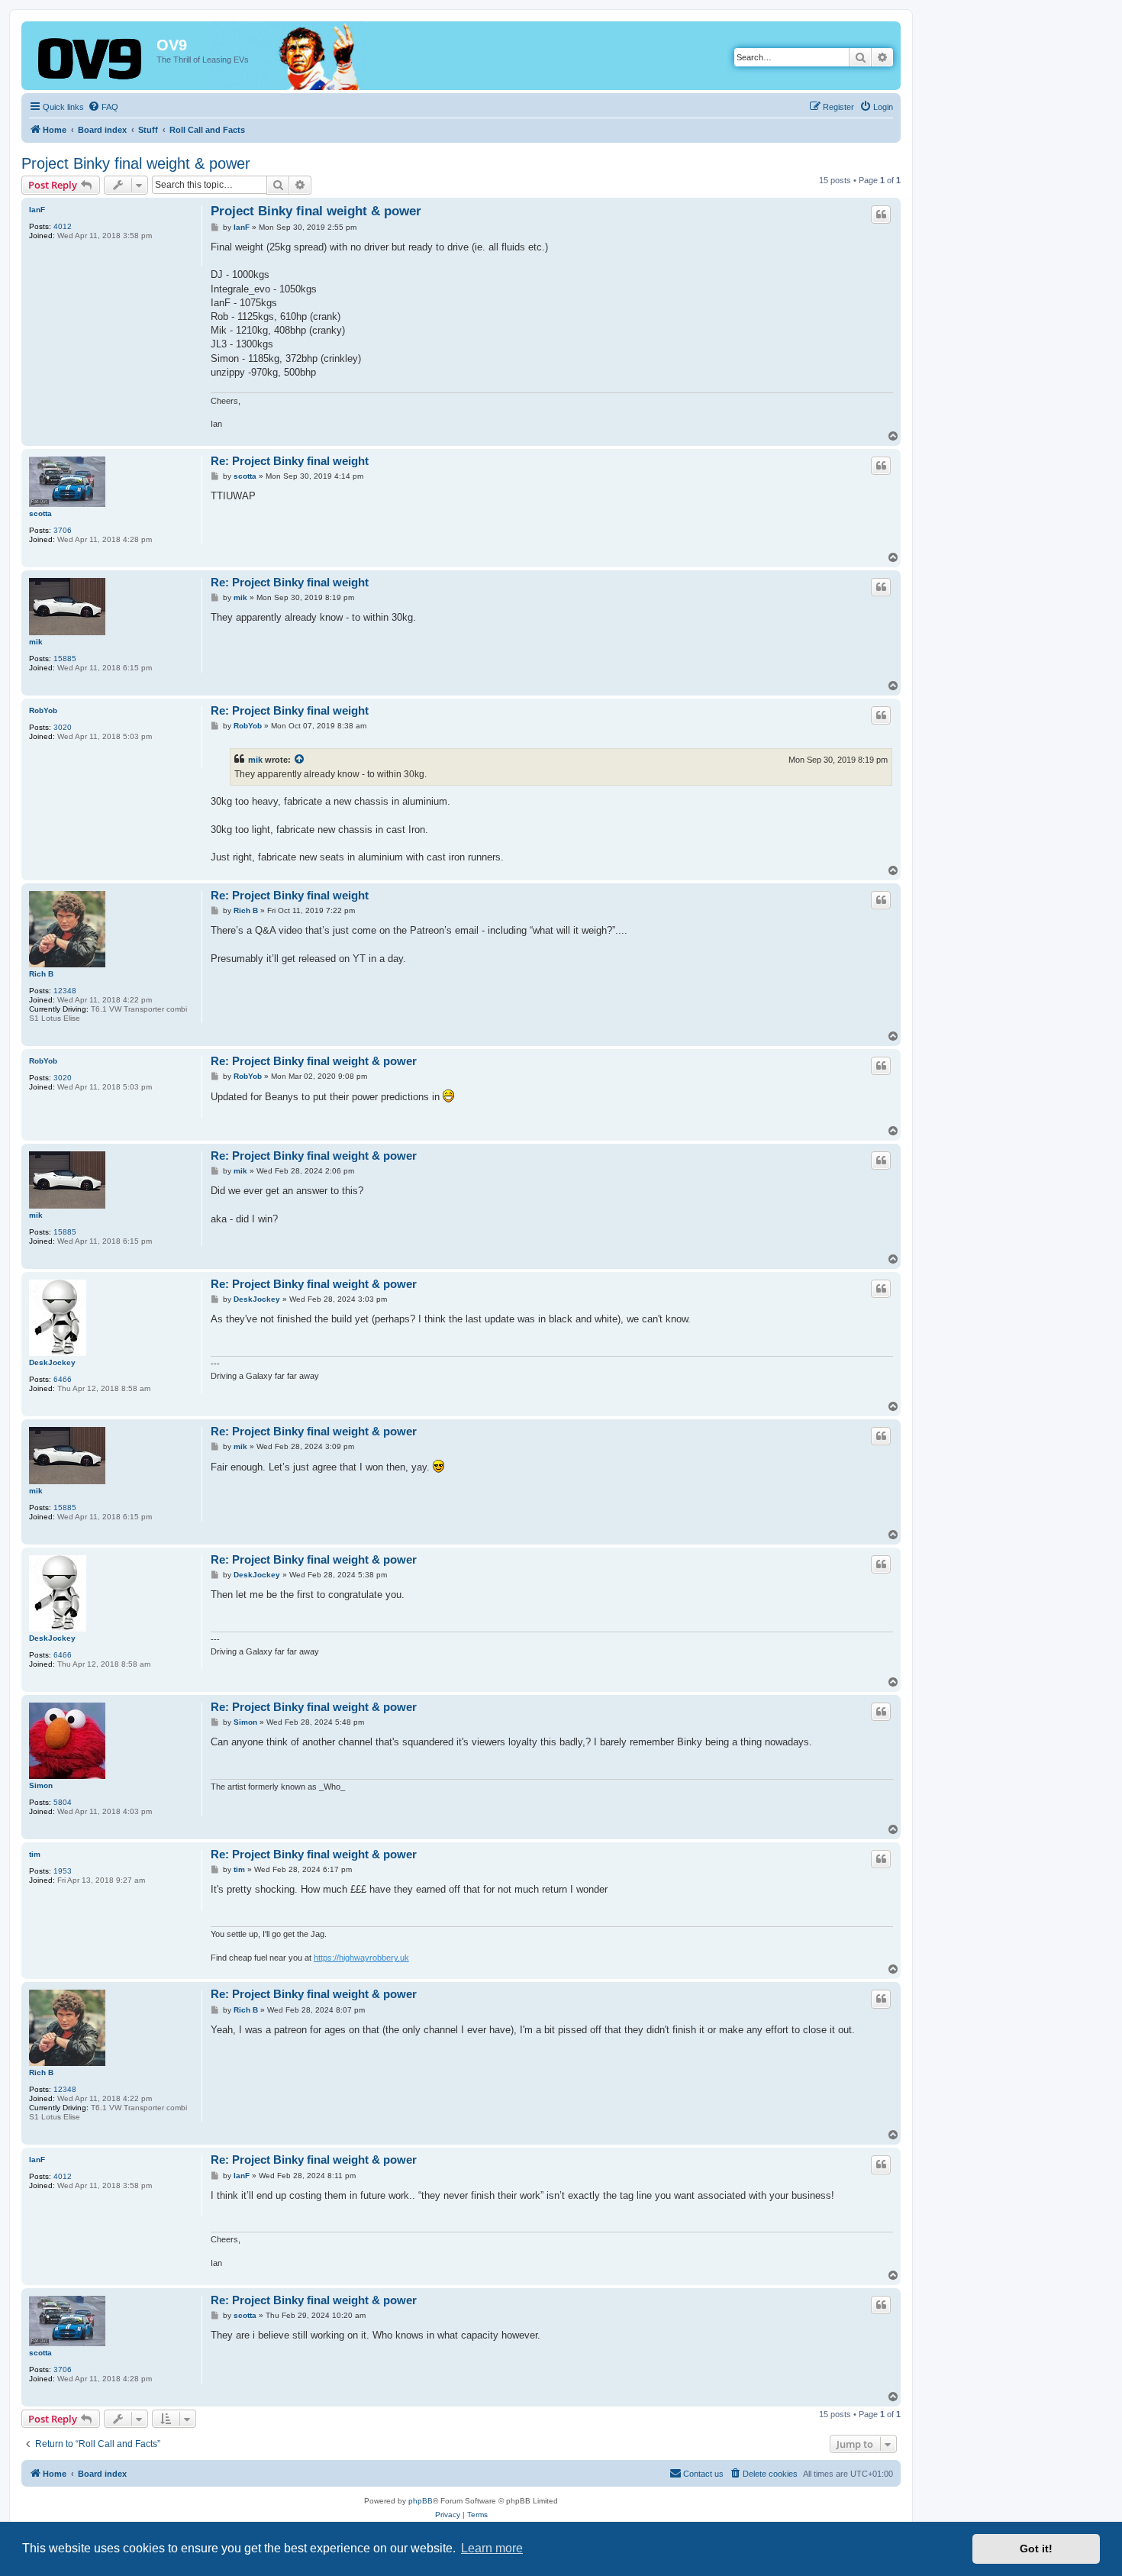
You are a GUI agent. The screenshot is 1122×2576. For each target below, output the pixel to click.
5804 (63, 1802)
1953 (63, 1871)
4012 (63, 226)
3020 (63, 727)
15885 (65, 659)
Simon (41, 1785)
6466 (63, 1379)
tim (35, 1854)
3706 (63, 530)
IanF (37, 210)
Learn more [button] (492, 2548)
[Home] (91, 60)
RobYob (43, 710)
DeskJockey (52, 1362)
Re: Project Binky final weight (290, 461)
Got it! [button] (1036, 2549)
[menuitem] (103, 107)
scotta (40, 513)
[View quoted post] (300, 760)
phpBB (421, 2501)
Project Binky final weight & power (136, 163)
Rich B (41, 974)
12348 (65, 991)
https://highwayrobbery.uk (361, 1958)
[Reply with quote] (881, 215)
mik (36, 642)
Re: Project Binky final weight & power (314, 1061)
